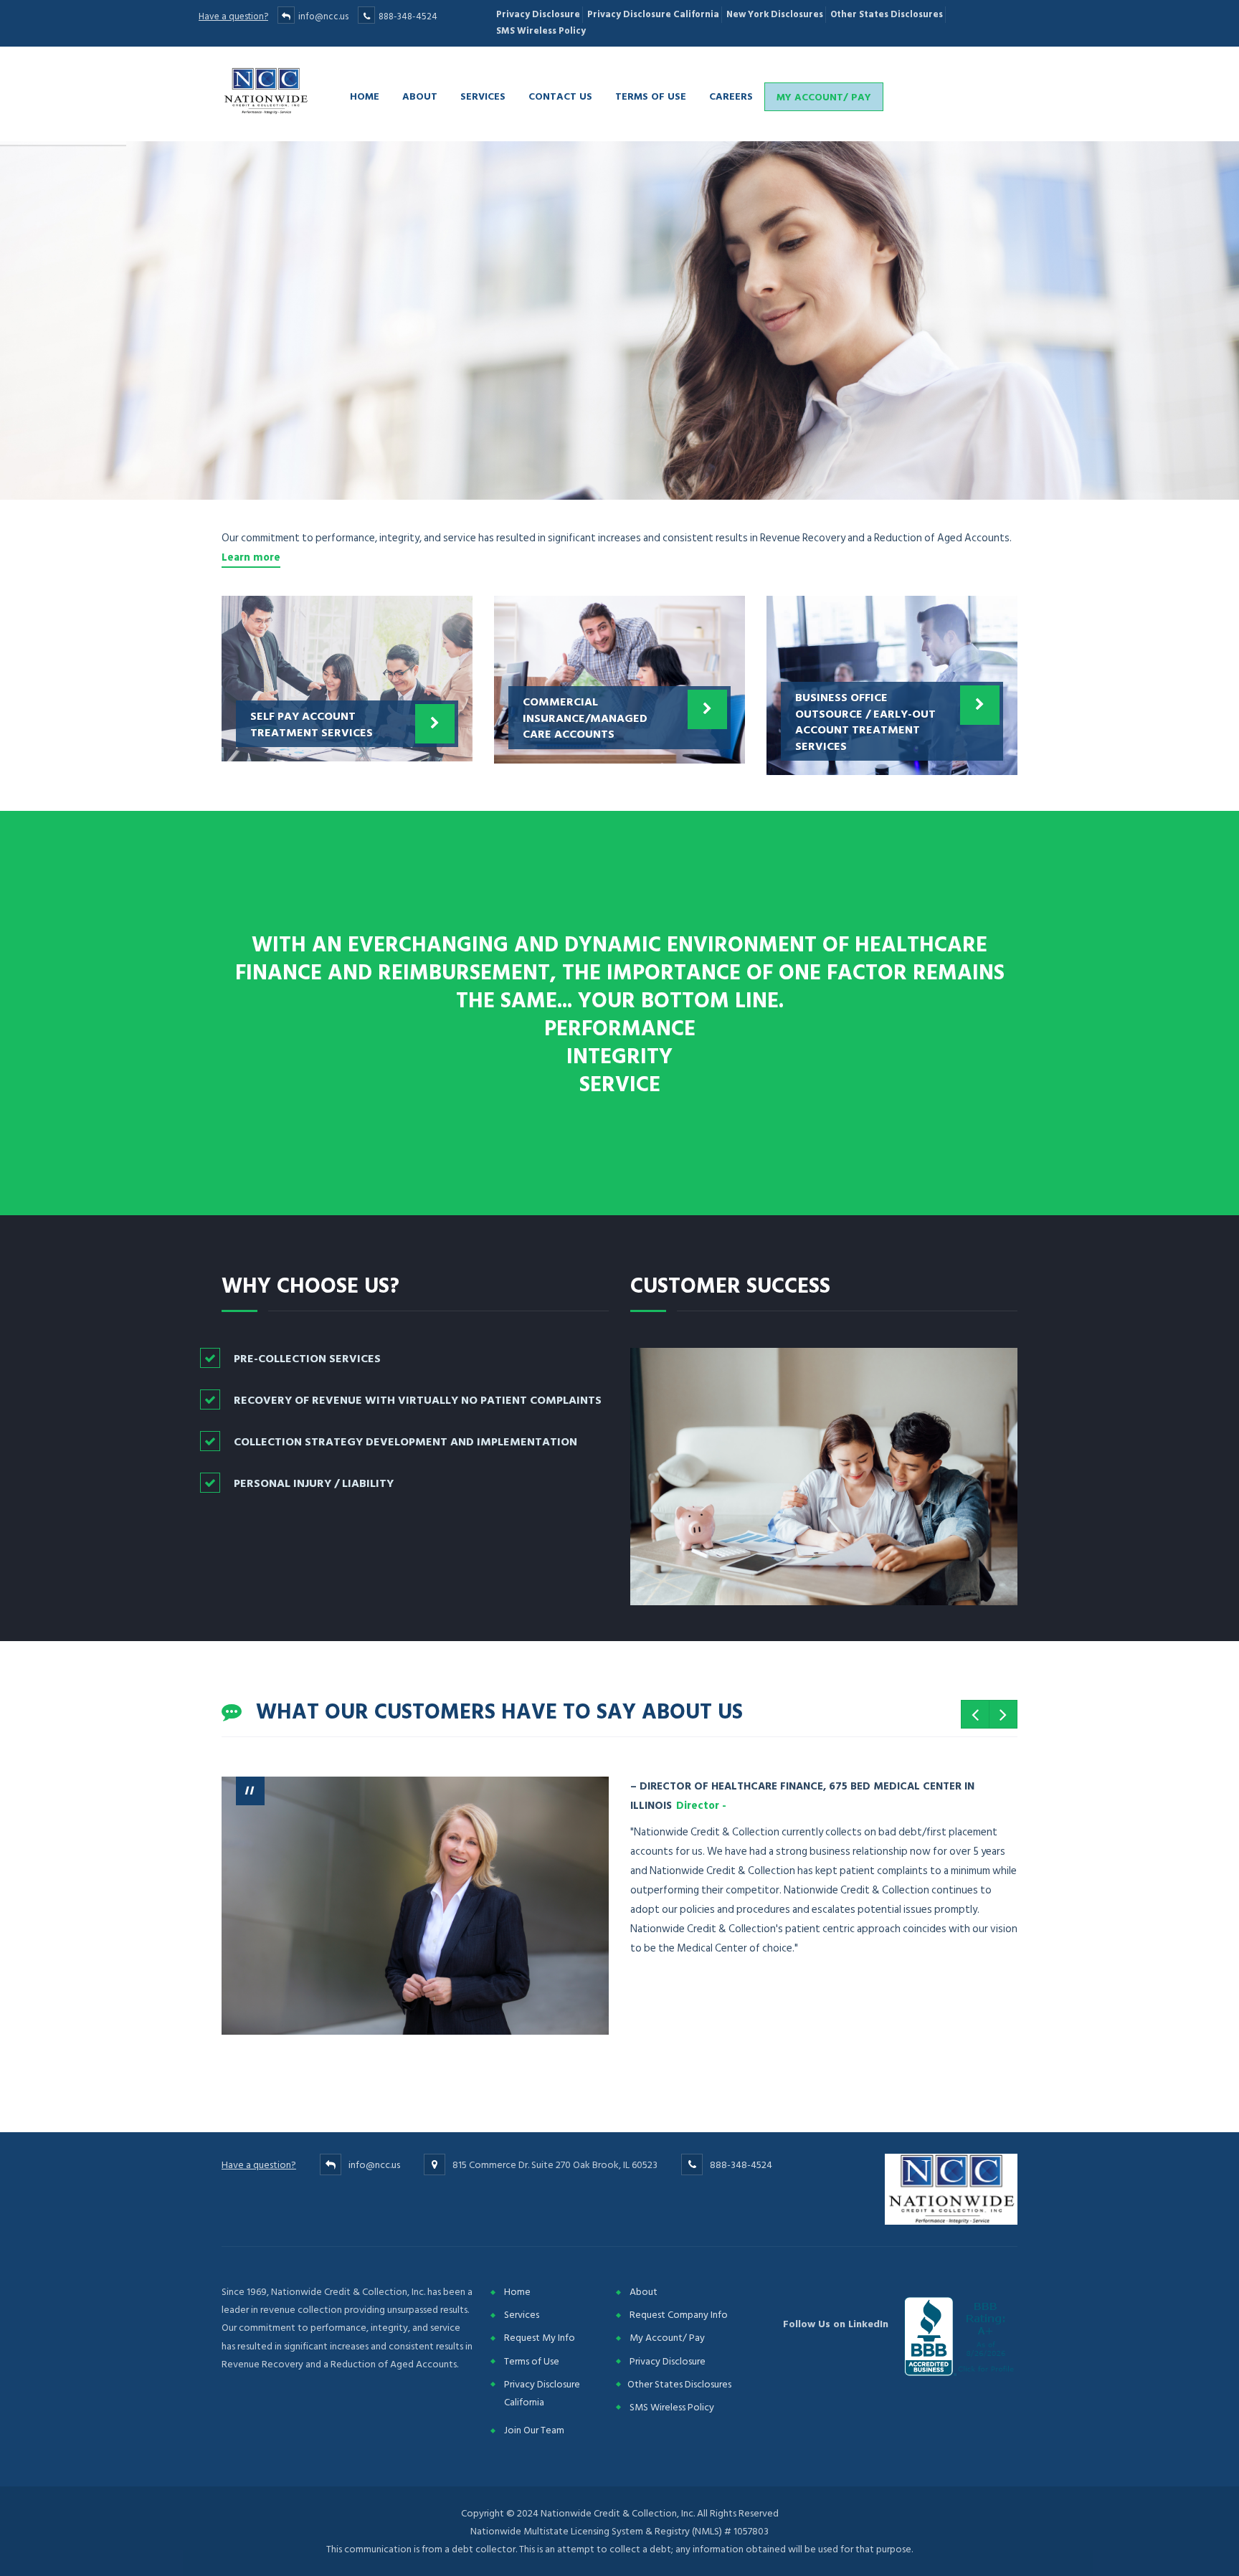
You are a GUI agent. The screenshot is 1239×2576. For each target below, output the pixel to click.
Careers (731, 96)
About (420, 96)
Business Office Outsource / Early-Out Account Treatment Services (865, 721)
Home (365, 96)
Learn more (251, 557)
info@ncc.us (323, 16)
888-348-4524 (408, 16)
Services (483, 96)
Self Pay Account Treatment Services (312, 723)
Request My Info (540, 2338)
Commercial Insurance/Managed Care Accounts (585, 717)
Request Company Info (679, 2315)
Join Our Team (534, 2430)
